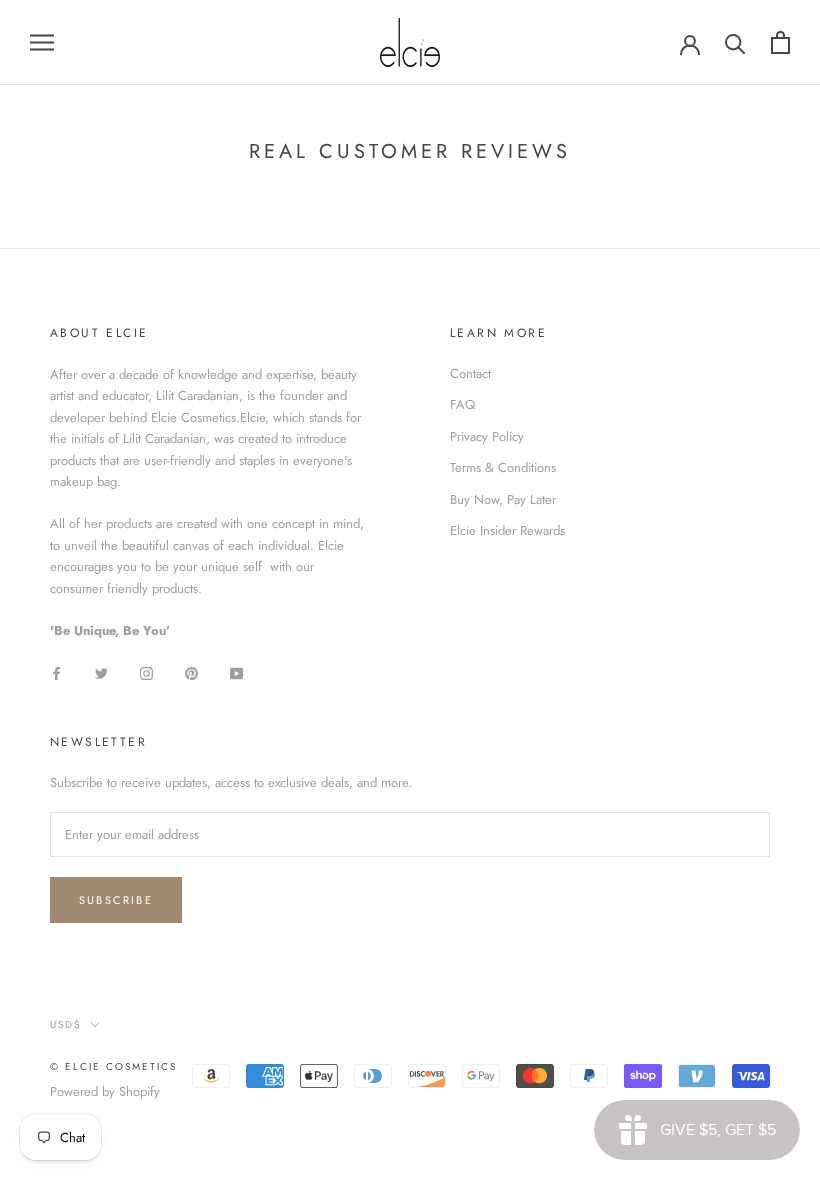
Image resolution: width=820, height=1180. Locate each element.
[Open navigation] (42, 42)
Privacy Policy (487, 436)
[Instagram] (146, 671)
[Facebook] (56, 671)
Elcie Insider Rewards (507, 530)
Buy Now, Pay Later (503, 499)
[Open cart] (780, 42)
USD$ (66, 1024)
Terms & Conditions (503, 467)
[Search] (735, 42)
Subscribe (116, 900)
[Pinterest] (191, 671)
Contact (470, 373)
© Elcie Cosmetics (113, 1066)
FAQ (462, 404)
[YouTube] (236, 671)
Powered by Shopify (105, 1091)
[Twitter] (101, 671)
